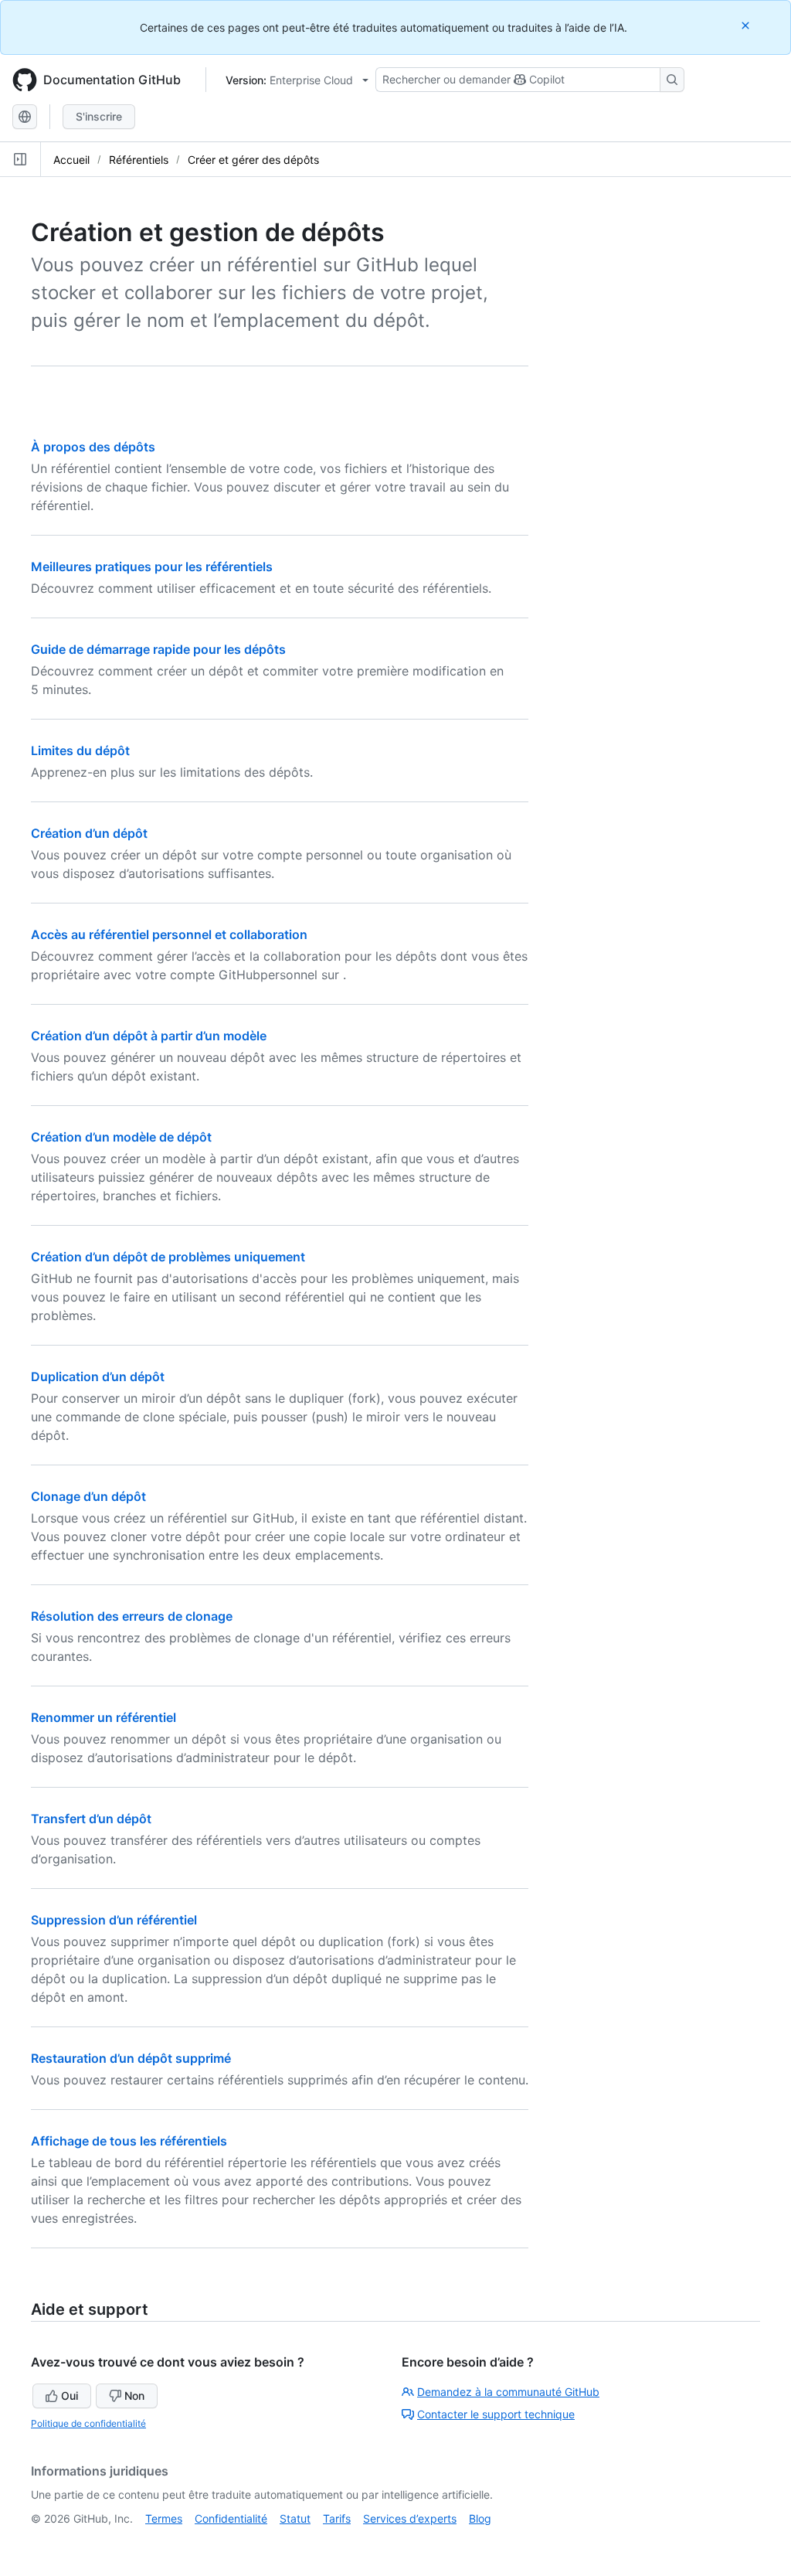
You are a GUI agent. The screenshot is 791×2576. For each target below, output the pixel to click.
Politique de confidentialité (88, 2423)
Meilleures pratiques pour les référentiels (152, 567)
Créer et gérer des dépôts (253, 160)
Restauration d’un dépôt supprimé (131, 2058)
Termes (164, 2518)
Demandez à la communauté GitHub (508, 2392)
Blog (480, 2518)
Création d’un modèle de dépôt (121, 1137)
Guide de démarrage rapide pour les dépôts (158, 649)
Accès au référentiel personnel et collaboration (169, 934)
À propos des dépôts (93, 447)
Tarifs (337, 2518)
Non (134, 2396)
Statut (295, 2518)
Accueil (71, 160)
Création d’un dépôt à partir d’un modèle (149, 1036)
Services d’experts (410, 2518)
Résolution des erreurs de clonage (132, 1616)
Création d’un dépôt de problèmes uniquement (168, 1257)
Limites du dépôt (80, 750)
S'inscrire (99, 116)
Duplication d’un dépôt (98, 1376)
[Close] (747, 25)
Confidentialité (231, 2518)
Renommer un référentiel (104, 1717)
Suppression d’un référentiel (114, 1920)
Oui (70, 2396)
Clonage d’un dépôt (88, 1496)
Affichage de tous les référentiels (129, 2141)
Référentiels (139, 160)
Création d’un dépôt (89, 833)
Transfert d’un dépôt (91, 1819)
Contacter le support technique (496, 2414)
